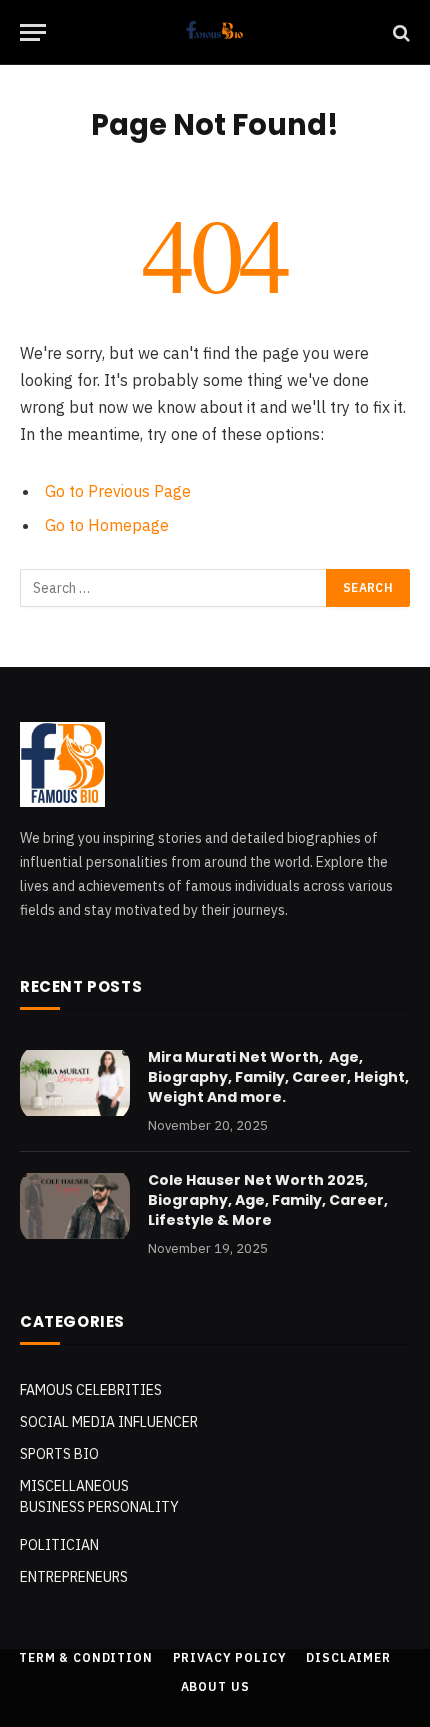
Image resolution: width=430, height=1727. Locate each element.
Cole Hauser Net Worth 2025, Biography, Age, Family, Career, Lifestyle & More (268, 1200)
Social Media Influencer (109, 1422)
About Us (215, 1686)
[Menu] (33, 32)
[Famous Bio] (215, 32)
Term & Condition (85, 1657)
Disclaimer (348, 1657)
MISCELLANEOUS (74, 1486)
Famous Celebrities (91, 1390)
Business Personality (99, 1507)
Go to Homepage (107, 525)
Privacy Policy (230, 1657)
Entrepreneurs (74, 1577)
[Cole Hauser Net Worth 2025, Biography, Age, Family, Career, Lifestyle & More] (75, 1206)
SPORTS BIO (59, 1454)
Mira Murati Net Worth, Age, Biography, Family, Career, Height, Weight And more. (278, 1077)
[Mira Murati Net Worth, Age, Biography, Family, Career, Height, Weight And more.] (75, 1083)
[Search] (399, 32)
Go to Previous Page (118, 491)
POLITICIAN (59, 1545)
